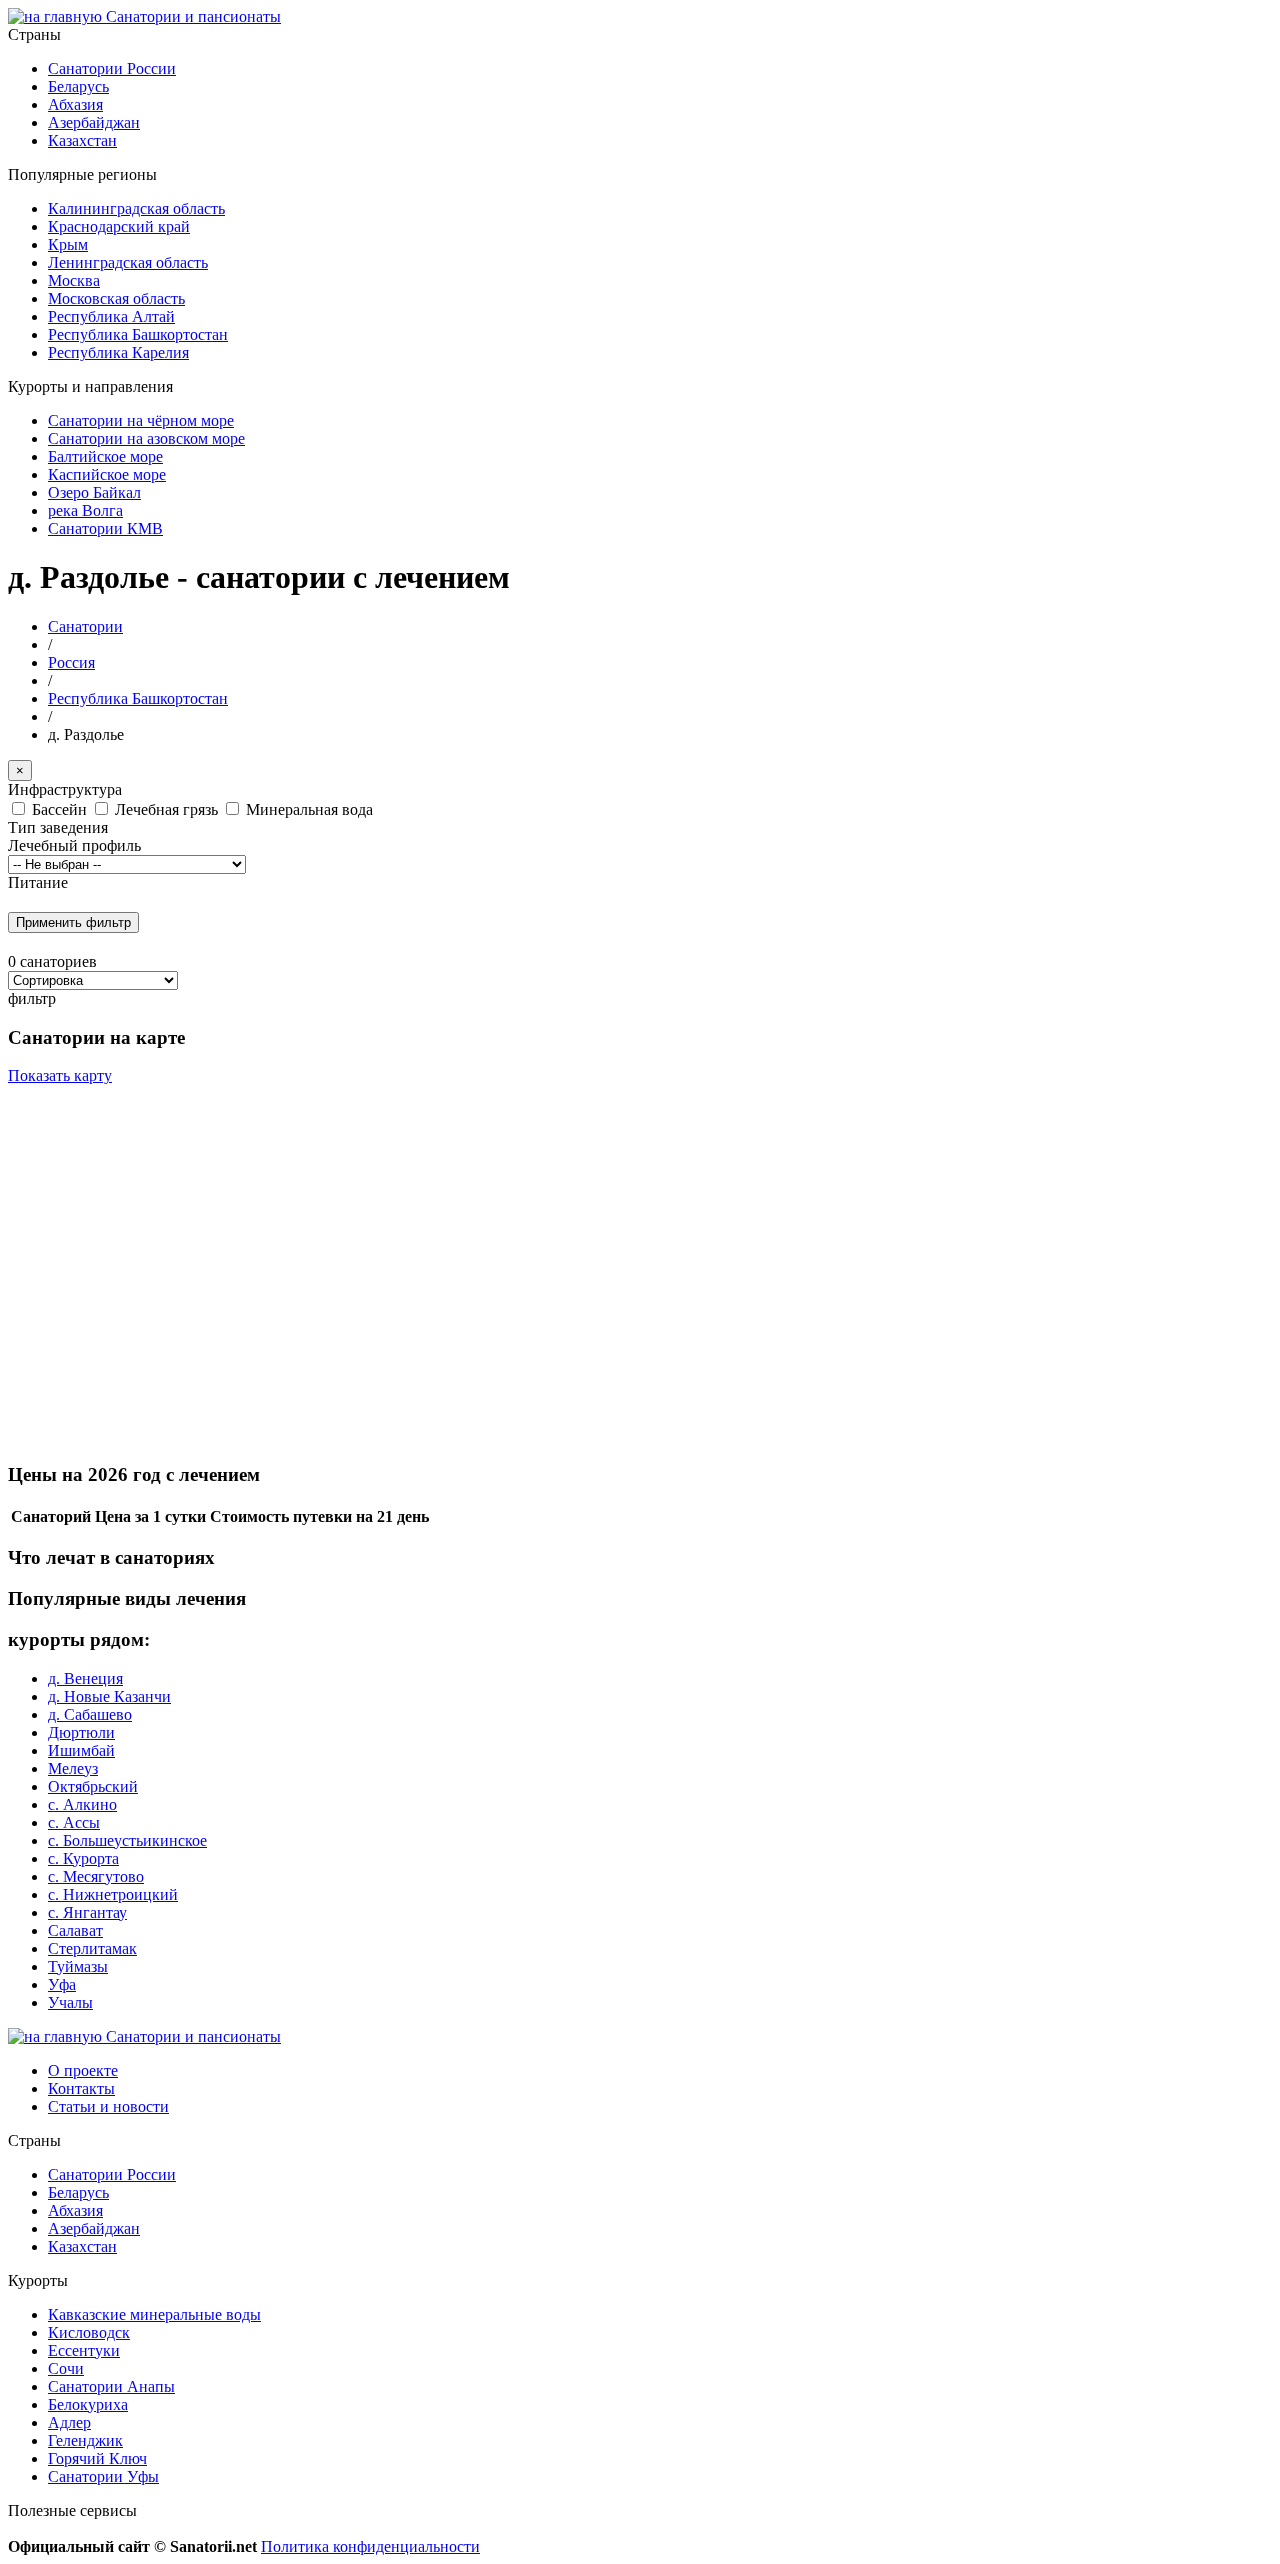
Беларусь (78, 86)
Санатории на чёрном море (141, 420)
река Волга (85, 510)
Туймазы (78, 1966)
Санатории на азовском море (146, 438)
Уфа (62, 1984)
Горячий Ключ (97, 2458)
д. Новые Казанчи (109, 1696)
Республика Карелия (118, 352)
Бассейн (61, 809)
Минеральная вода (309, 809)
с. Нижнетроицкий (113, 1894)
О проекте (83, 2070)
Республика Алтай (111, 316)
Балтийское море (105, 456)
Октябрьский (93, 1786)
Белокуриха (88, 2404)
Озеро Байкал (94, 492)
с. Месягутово (96, 1876)
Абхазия (75, 104)
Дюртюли (81, 1732)
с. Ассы (74, 1822)
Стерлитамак (92, 1948)
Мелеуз (73, 1768)
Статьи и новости (108, 2106)
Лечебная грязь (168, 809)
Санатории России (112, 68)
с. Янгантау (87, 1912)
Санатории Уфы (103, 2476)
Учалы (70, 2002)
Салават (75, 1930)
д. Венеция (85, 1678)
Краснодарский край (119, 226)
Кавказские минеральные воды (154, 2314)
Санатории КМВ (105, 528)
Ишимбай (81, 1750)
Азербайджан (94, 122)
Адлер (69, 2422)
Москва (74, 280)
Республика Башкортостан (138, 334)
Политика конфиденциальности (370, 2546)
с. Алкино (82, 1804)
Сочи (66, 2368)
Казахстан (82, 140)
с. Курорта (83, 1858)
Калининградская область (136, 208)
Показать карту (60, 1075)
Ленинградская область (128, 262)
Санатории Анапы (111, 2386)
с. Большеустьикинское (127, 1840)
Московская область (116, 298)
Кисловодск (89, 2332)
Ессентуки (84, 2350)
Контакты (81, 2088)
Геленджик (85, 2440)
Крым (68, 244)
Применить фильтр (73, 922)
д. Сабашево (90, 1714)
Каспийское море (107, 474)
